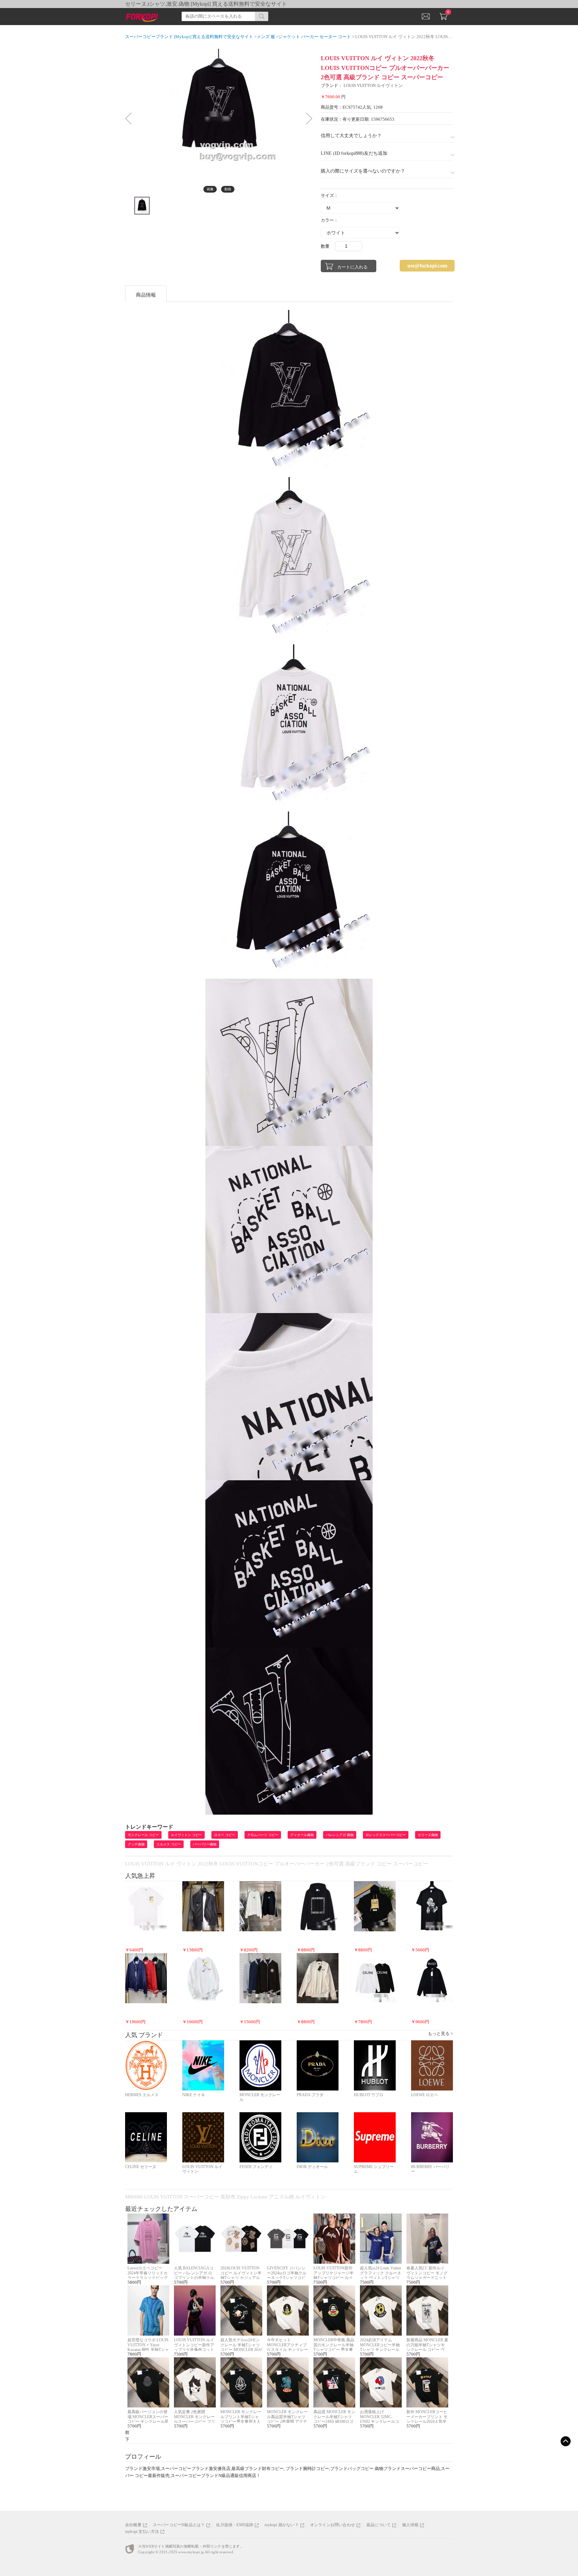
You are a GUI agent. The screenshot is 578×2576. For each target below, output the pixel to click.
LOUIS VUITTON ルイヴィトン (373, 85)
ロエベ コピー (225, 1835)
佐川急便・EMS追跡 (235, 2525)
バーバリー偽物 (205, 1844)
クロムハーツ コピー (263, 1835)
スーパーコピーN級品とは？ (179, 2525)
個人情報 (410, 2525)
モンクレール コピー (143, 1835)
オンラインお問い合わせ (332, 2525)
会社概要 (133, 2525)
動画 (228, 189)
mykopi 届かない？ (281, 2525)
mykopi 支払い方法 (142, 2532)
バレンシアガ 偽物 (340, 1835)
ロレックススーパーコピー (386, 1835)
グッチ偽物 (136, 1844)
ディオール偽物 (302, 1835)
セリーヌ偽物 (428, 1835)
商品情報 (146, 295)
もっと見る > (440, 2033)
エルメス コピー (169, 1844)
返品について (378, 2525)
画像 (210, 189)
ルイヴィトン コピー (186, 1835)
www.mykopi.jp (191, 2552)
